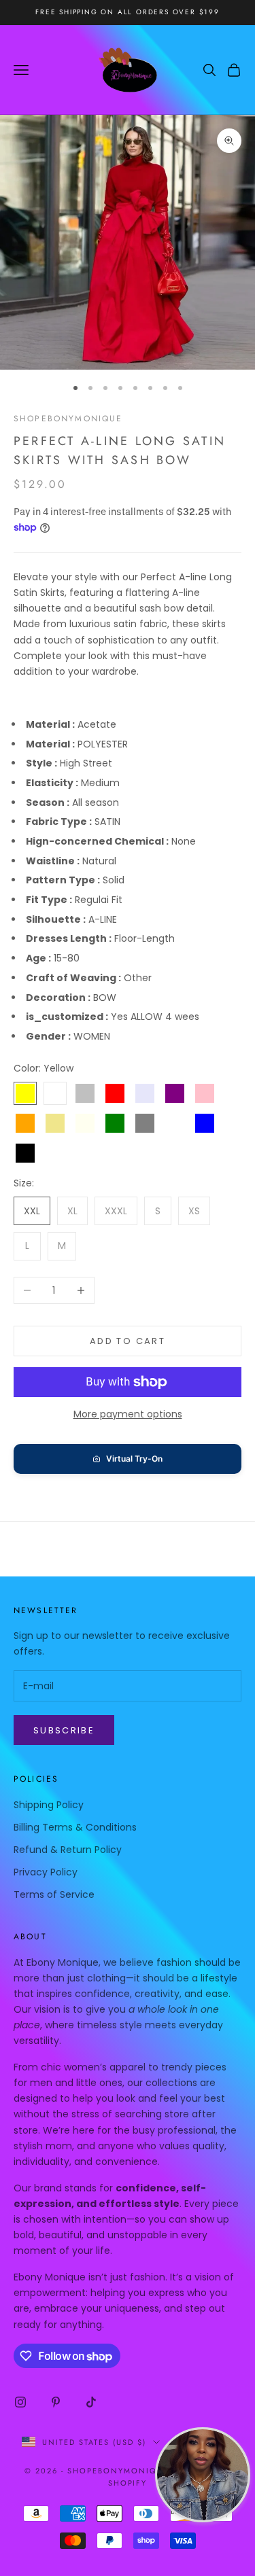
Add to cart (128, 1341)
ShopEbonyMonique (68, 419)
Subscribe (64, 1730)
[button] (128, 1459)
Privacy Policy (46, 1872)
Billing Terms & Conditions (75, 1827)
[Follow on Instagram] (20, 2402)
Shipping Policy (49, 1805)
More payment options (128, 1414)
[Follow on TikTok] (91, 2402)
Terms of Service (54, 1894)
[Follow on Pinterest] (56, 2402)
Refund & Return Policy (68, 1850)
